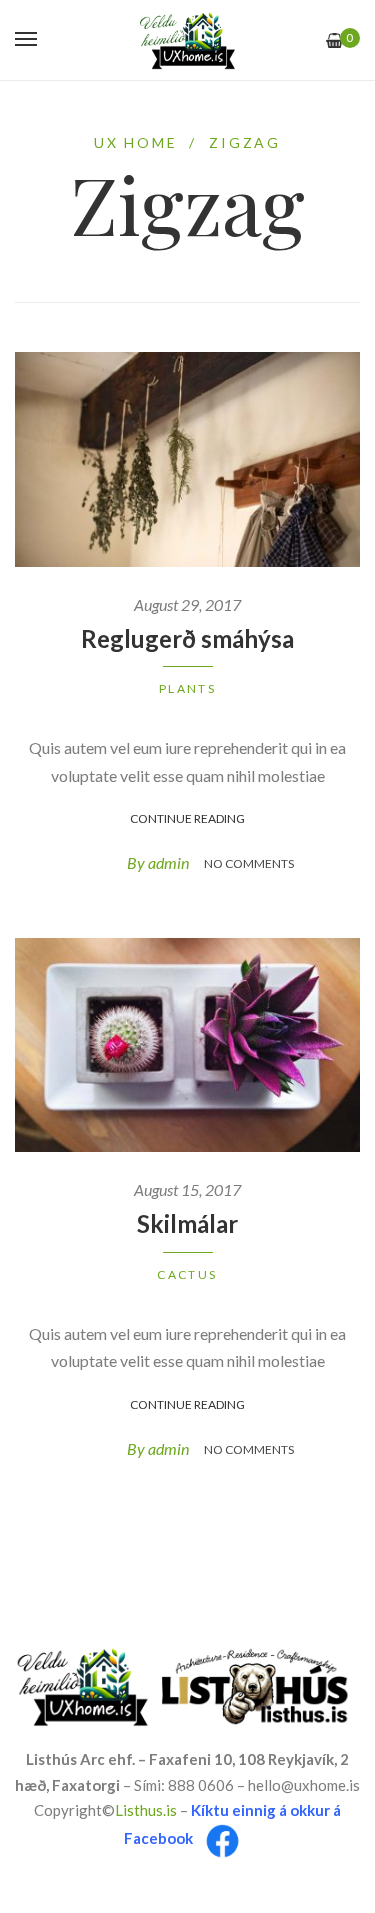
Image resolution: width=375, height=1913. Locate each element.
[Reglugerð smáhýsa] (187, 459)
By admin (158, 862)
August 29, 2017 (187, 604)
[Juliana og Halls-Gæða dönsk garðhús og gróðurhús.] (187, 40)
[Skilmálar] (187, 1045)
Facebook (158, 1839)
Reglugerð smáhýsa (187, 638)
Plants (187, 688)
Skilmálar (187, 1223)
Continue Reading (187, 818)
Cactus (187, 1274)
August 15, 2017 (187, 1189)
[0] (334, 40)
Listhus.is (146, 1810)
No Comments (249, 863)
